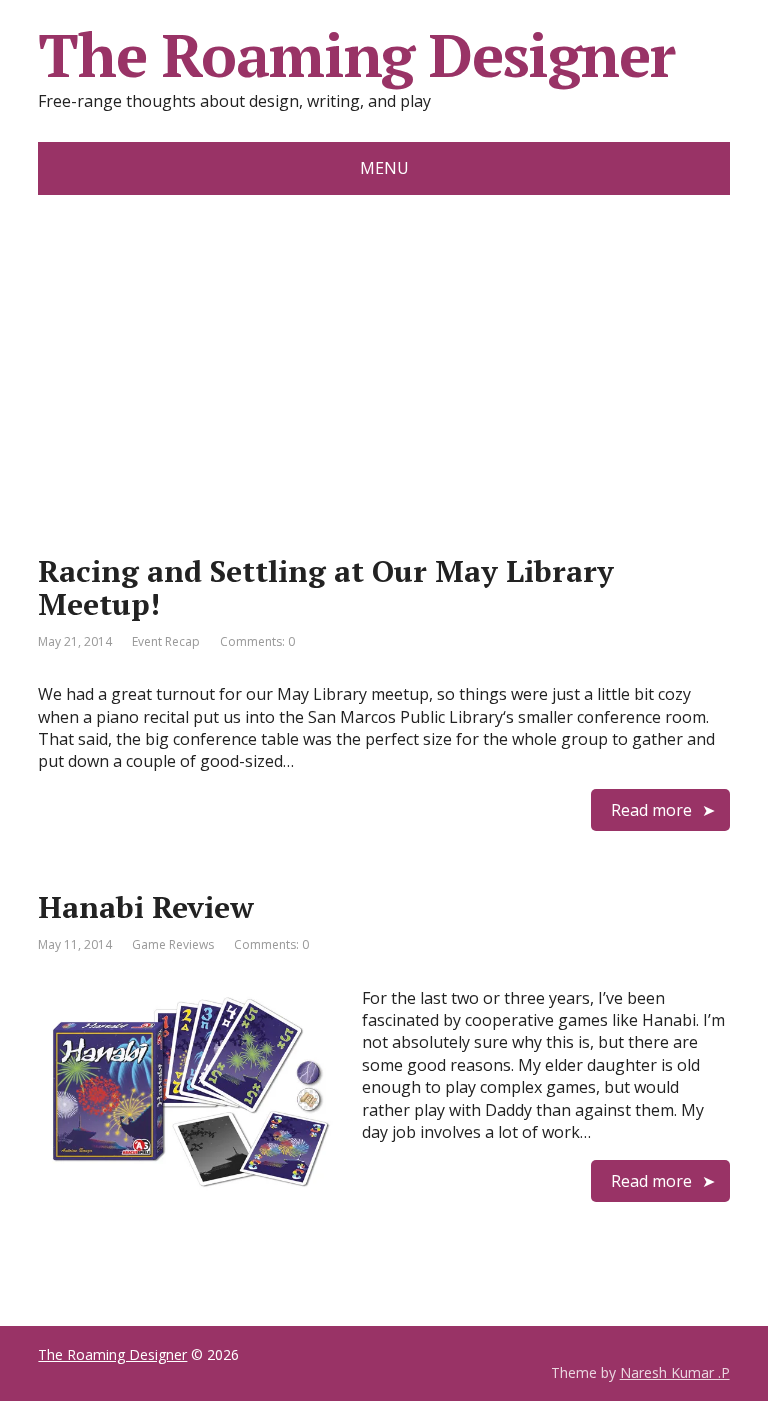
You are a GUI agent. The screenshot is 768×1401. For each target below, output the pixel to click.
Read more (651, 810)
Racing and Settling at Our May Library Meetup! (326, 587)
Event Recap (166, 641)
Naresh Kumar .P (675, 1372)
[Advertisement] (384, 345)
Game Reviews (173, 944)
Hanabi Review (146, 907)
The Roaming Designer (356, 55)
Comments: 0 (257, 641)
